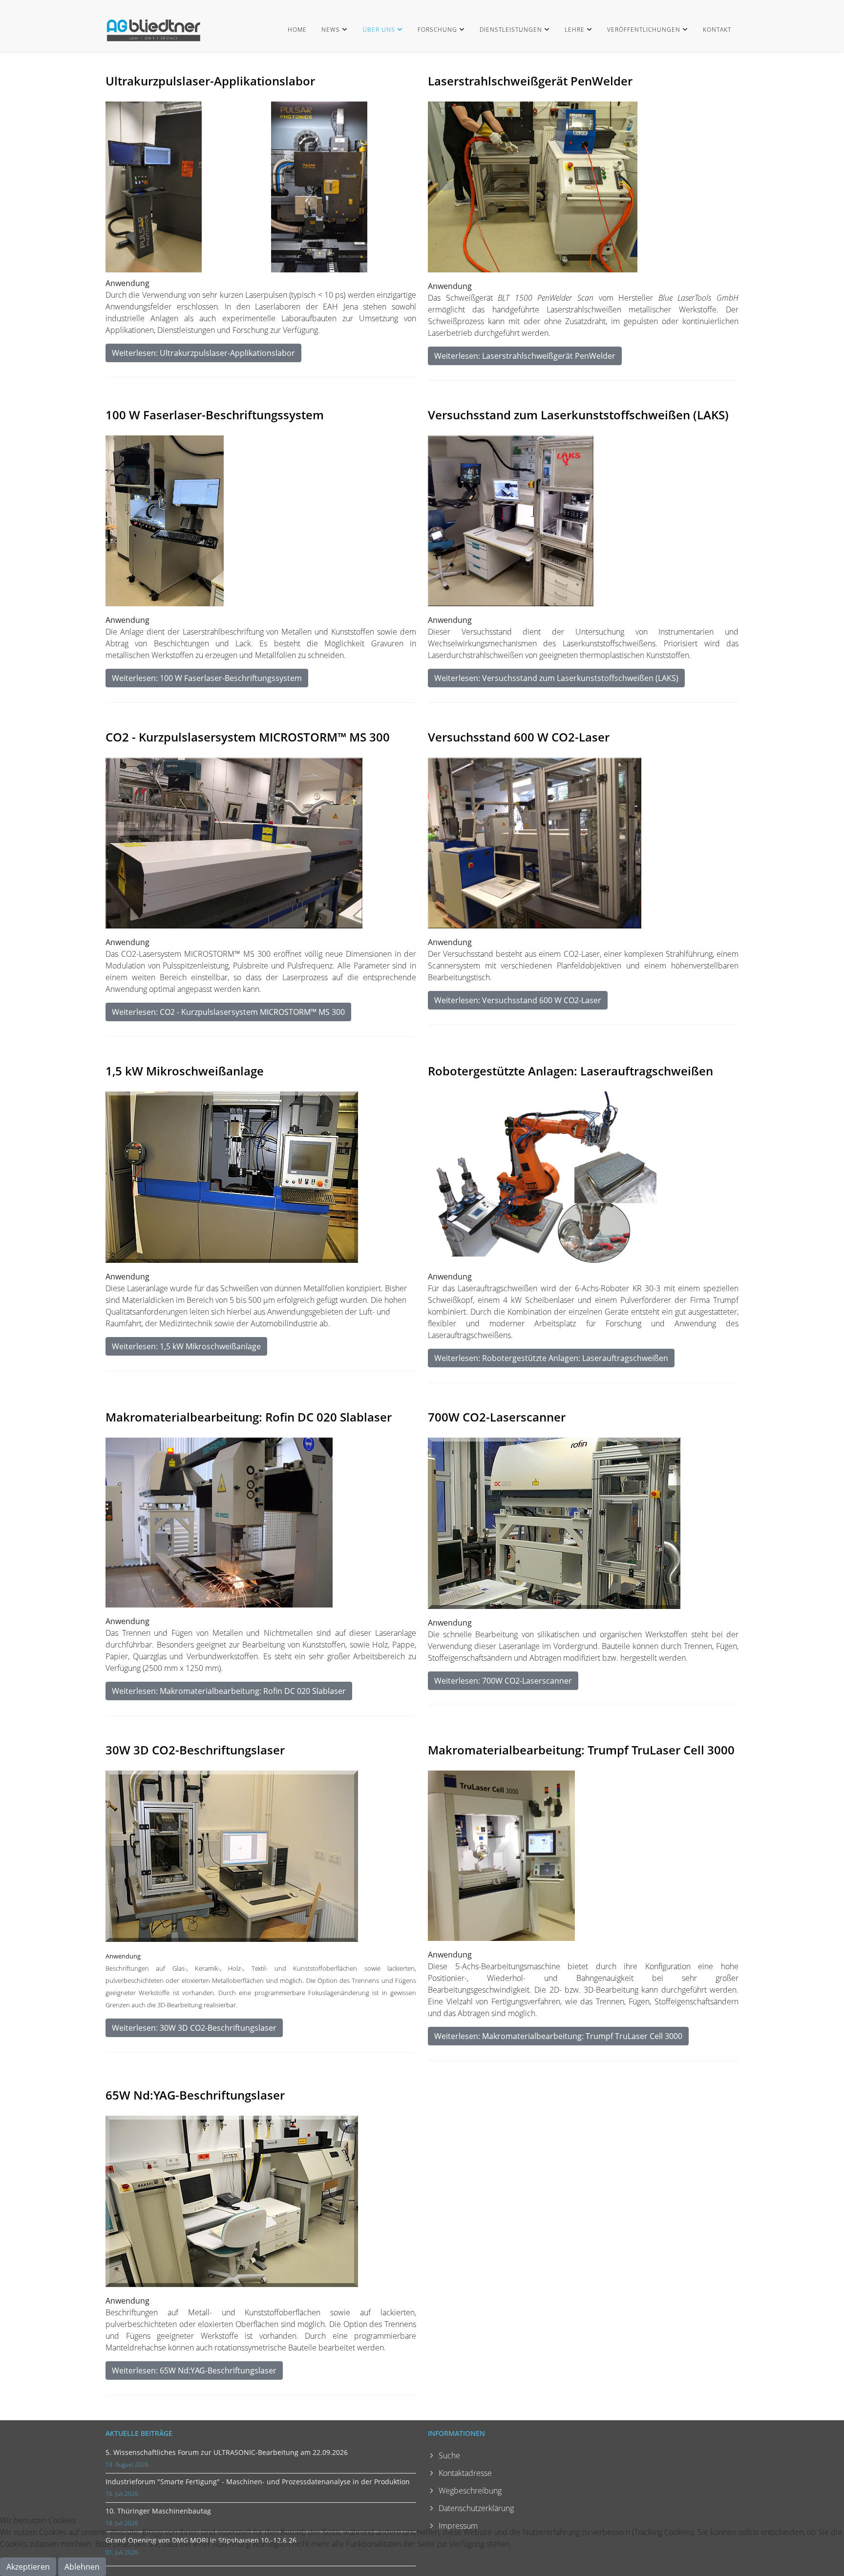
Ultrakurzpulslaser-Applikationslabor (210, 81)
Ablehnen (82, 2567)
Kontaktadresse (465, 2473)
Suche (449, 2455)
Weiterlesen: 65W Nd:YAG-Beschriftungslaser (194, 2370)
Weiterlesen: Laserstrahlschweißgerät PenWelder (525, 356)
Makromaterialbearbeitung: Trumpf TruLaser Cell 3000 (581, 1750)
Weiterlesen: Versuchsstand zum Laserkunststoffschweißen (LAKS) (556, 678)
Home (297, 30)
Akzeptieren (28, 2567)
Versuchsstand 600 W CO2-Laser (519, 737)
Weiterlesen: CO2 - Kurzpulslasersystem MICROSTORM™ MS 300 (228, 1012)
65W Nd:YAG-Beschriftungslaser (195, 2095)
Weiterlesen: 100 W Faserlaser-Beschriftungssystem (207, 678)
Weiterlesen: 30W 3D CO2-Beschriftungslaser (194, 2028)
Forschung (437, 30)
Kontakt (717, 30)
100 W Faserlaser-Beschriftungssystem (215, 415)
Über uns (379, 30)
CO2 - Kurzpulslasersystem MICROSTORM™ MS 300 (248, 737)
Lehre (575, 30)
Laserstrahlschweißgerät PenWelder (530, 81)
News (331, 30)
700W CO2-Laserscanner (497, 1417)
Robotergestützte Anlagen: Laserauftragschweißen (570, 1071)
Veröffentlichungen (644, 30)
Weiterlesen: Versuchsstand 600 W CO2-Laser (518, 1000)
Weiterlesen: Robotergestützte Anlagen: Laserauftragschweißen (551, 1358)
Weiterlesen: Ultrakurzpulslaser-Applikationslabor (203, 353)
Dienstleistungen (511, 30)
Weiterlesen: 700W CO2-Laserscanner (503, 1681)
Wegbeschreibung (470, 2491)
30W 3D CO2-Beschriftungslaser (195, 1750)
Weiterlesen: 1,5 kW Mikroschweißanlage (186, 1346)
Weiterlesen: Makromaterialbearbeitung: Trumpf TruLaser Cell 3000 (558, 2036)
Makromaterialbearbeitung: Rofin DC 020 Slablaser (249, 1417)
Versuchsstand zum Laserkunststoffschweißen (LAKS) (578, 415)
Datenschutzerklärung (476, 2508)
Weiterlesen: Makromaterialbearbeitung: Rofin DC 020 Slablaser (229, 1691)
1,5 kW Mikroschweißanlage (185, 1071)
